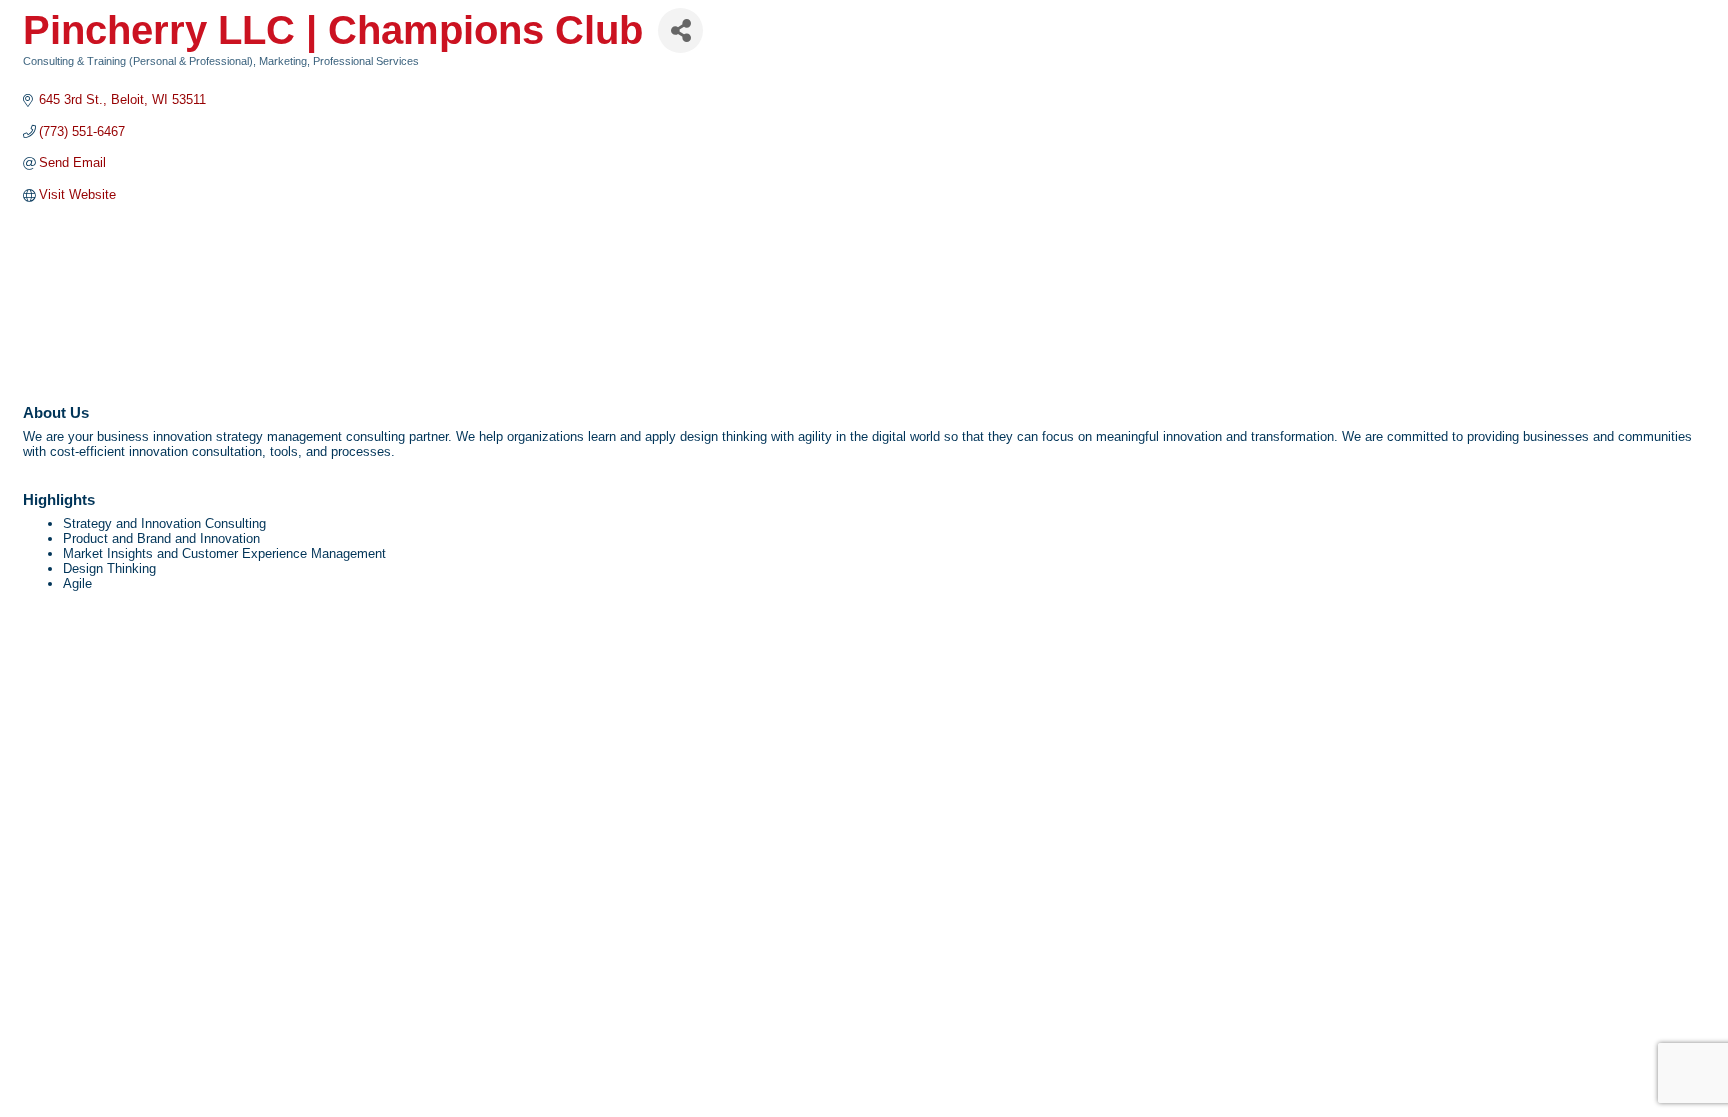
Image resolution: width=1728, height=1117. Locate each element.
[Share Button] (680, 30)
